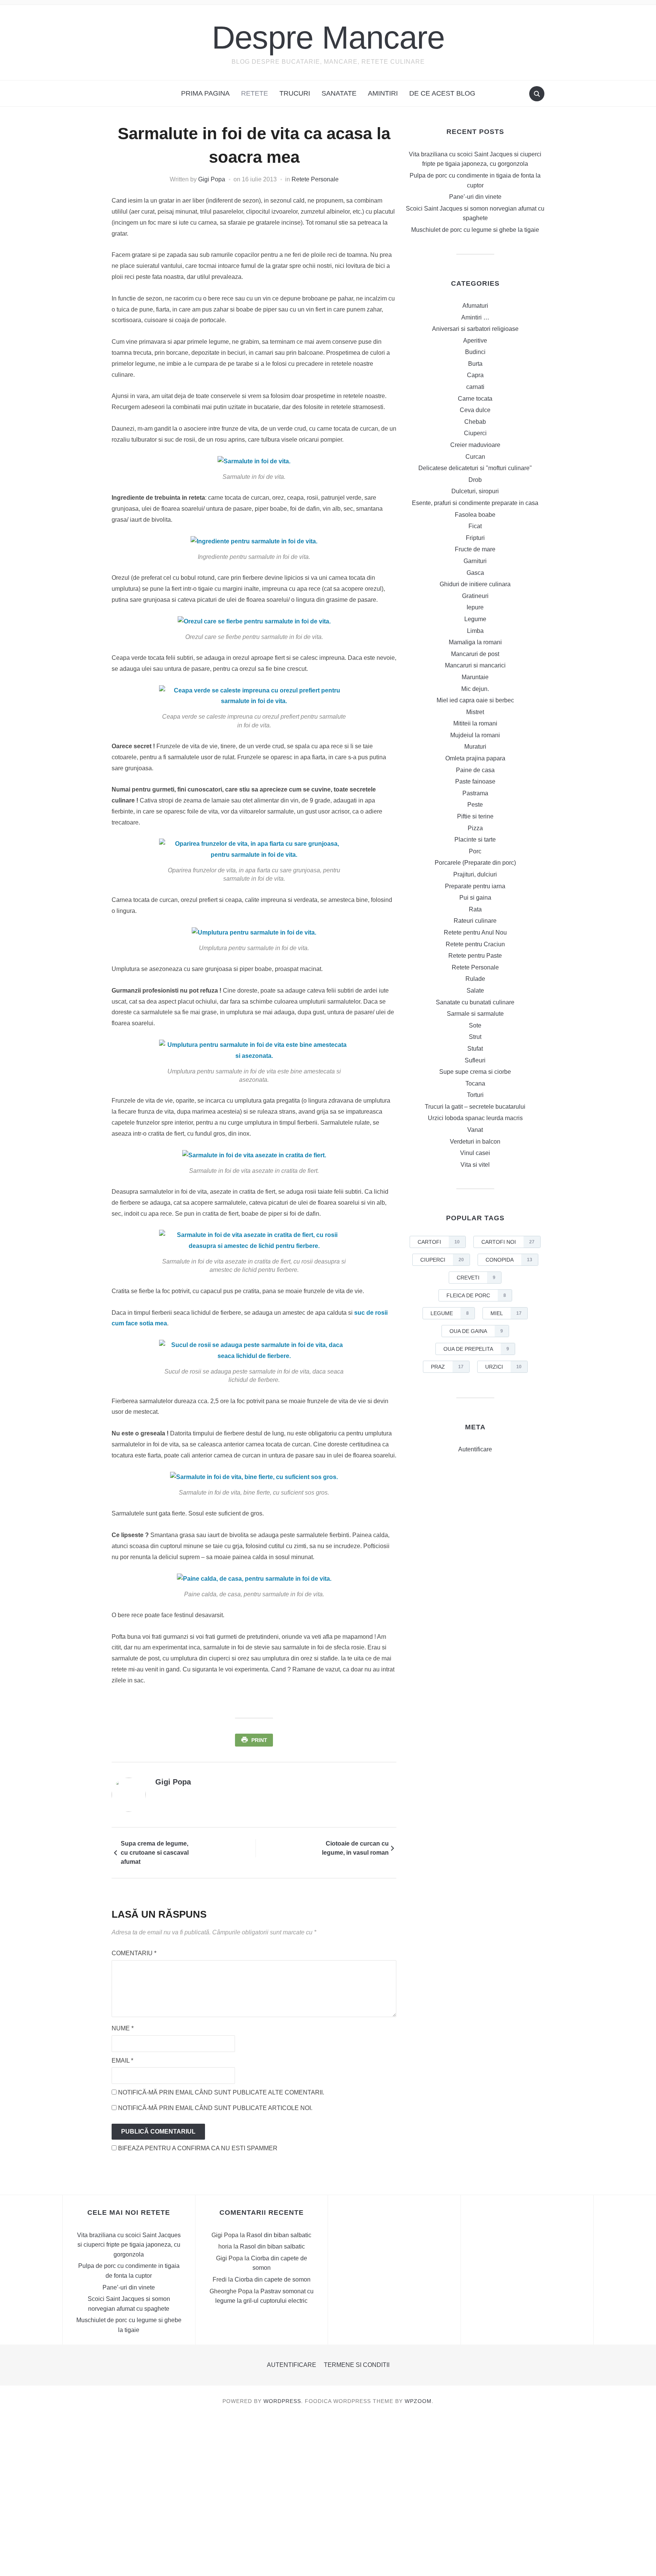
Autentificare (475, 1449)
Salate (475, 991)
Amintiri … (475, 317)
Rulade (475, 979)
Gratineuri (475, 596)
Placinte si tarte (475, 840)
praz (447, 1367)
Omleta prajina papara (475, 758)
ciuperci (442, 1260)
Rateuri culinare (475, 921)
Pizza (475, 828)
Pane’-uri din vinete (475, 197)
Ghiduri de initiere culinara (475, 584)
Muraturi (475, 747)
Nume (123, 2028)
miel (506, 1313)
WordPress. (283, 2401)
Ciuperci (475, 433)
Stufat (475, 1049)
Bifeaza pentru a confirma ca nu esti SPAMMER (197, 2148)
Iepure (475, 607)
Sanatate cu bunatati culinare (475, 1002)
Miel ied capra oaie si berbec (475, 700)
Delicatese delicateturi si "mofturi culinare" (475, 468)
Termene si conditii (357, 2365)
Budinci (475, 352)
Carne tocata (475, 399)
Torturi (475, 1095)
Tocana (475, 1083)
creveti (476, 1278)
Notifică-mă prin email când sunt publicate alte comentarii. (221, 2092)
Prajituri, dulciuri (475, 874)
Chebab (475, 422)
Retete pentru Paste (475, 956)
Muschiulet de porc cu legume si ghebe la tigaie (475, 230)
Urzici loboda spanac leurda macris (475, 1118)
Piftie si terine (475, 816)
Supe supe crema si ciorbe (475, 1072)
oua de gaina (476, 1331)
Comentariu (134, 1953)
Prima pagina (205, 93)
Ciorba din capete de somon (273, 2279)
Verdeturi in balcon (475, 1142)
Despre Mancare (328, 37)
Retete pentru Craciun (475, 944)
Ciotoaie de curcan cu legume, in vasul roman (355, 1848)
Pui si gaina (475, 898)
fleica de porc (476, 1295)
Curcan (475, 457)
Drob (475, 480)
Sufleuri (475, 1060)
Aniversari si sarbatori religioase (475, 329)
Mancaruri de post (475, 654)
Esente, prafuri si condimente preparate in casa (475, 503)
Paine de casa (475, 770)
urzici (503, 1367)
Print (259, 1740)
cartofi (439, 1242)
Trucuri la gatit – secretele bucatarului (475, 1107)
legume (450, 1313)
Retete (255, 93)
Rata (475, 909)
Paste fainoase (475, 781)
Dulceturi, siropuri (475, 491)
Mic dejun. (475, 689)
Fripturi (475, 538)
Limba (475, 631)
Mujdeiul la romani (475, 735)
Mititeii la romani (475, 723)
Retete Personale (315, 179)
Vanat (475, 1130)
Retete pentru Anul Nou (475, 932)
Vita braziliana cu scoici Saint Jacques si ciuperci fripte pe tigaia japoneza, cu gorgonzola (129, 2245)
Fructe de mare (475, 549)
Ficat (475, 526)
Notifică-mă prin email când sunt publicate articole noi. (215, 2108)
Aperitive (475, 341)
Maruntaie (475, 677)
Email (122, 2061)
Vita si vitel (475, 1165)
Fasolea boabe (475, 515)
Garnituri (475, 561)
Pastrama (475, 793)
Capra (475, 375)
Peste (475, 805)
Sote (475, 1025)
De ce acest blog (442, 93)
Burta (475, 364)
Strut (475, 1037)
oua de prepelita (476, 1349)
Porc (475, 851)
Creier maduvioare (475, 445)
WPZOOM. (419, 2401)
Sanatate (339, 93)
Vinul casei (475, 1153)
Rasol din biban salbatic (279, 2235)
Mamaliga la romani (475, 642)
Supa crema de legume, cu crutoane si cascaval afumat (155, 1853)
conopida (509, 1260)
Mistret (475, 712)
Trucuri (295, 93)
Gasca (475, 573)
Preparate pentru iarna (475, 886)
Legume (475, 619)
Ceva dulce (475, 410)
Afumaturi (475, 306)
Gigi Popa (212, 179)
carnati (475, 387)
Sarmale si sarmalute (475, 1014)
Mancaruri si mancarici (475, 665)
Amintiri (383, 93)
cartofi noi (508, 1242)
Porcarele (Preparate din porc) (475, 863)
